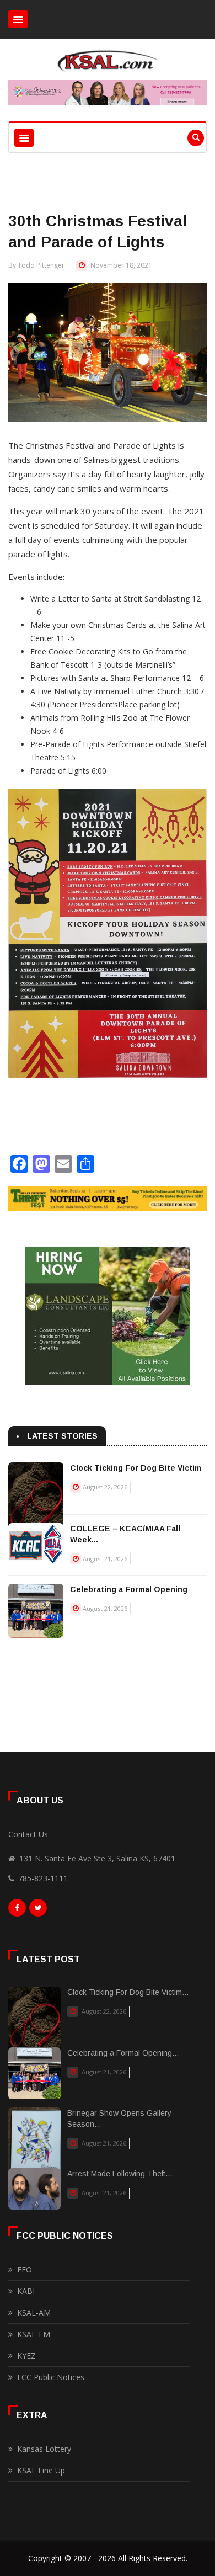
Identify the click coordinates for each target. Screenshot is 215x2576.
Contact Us (28, 1834)
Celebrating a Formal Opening (129, 1589)
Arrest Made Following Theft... (120, 2174)
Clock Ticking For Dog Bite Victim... (128, 1992)
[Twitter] (38, 1910)
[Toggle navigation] (18, 19)
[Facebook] (17, 1910)
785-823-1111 (43, 1878)
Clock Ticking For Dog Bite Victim (136, 1468)
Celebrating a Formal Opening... (123, 2053)
